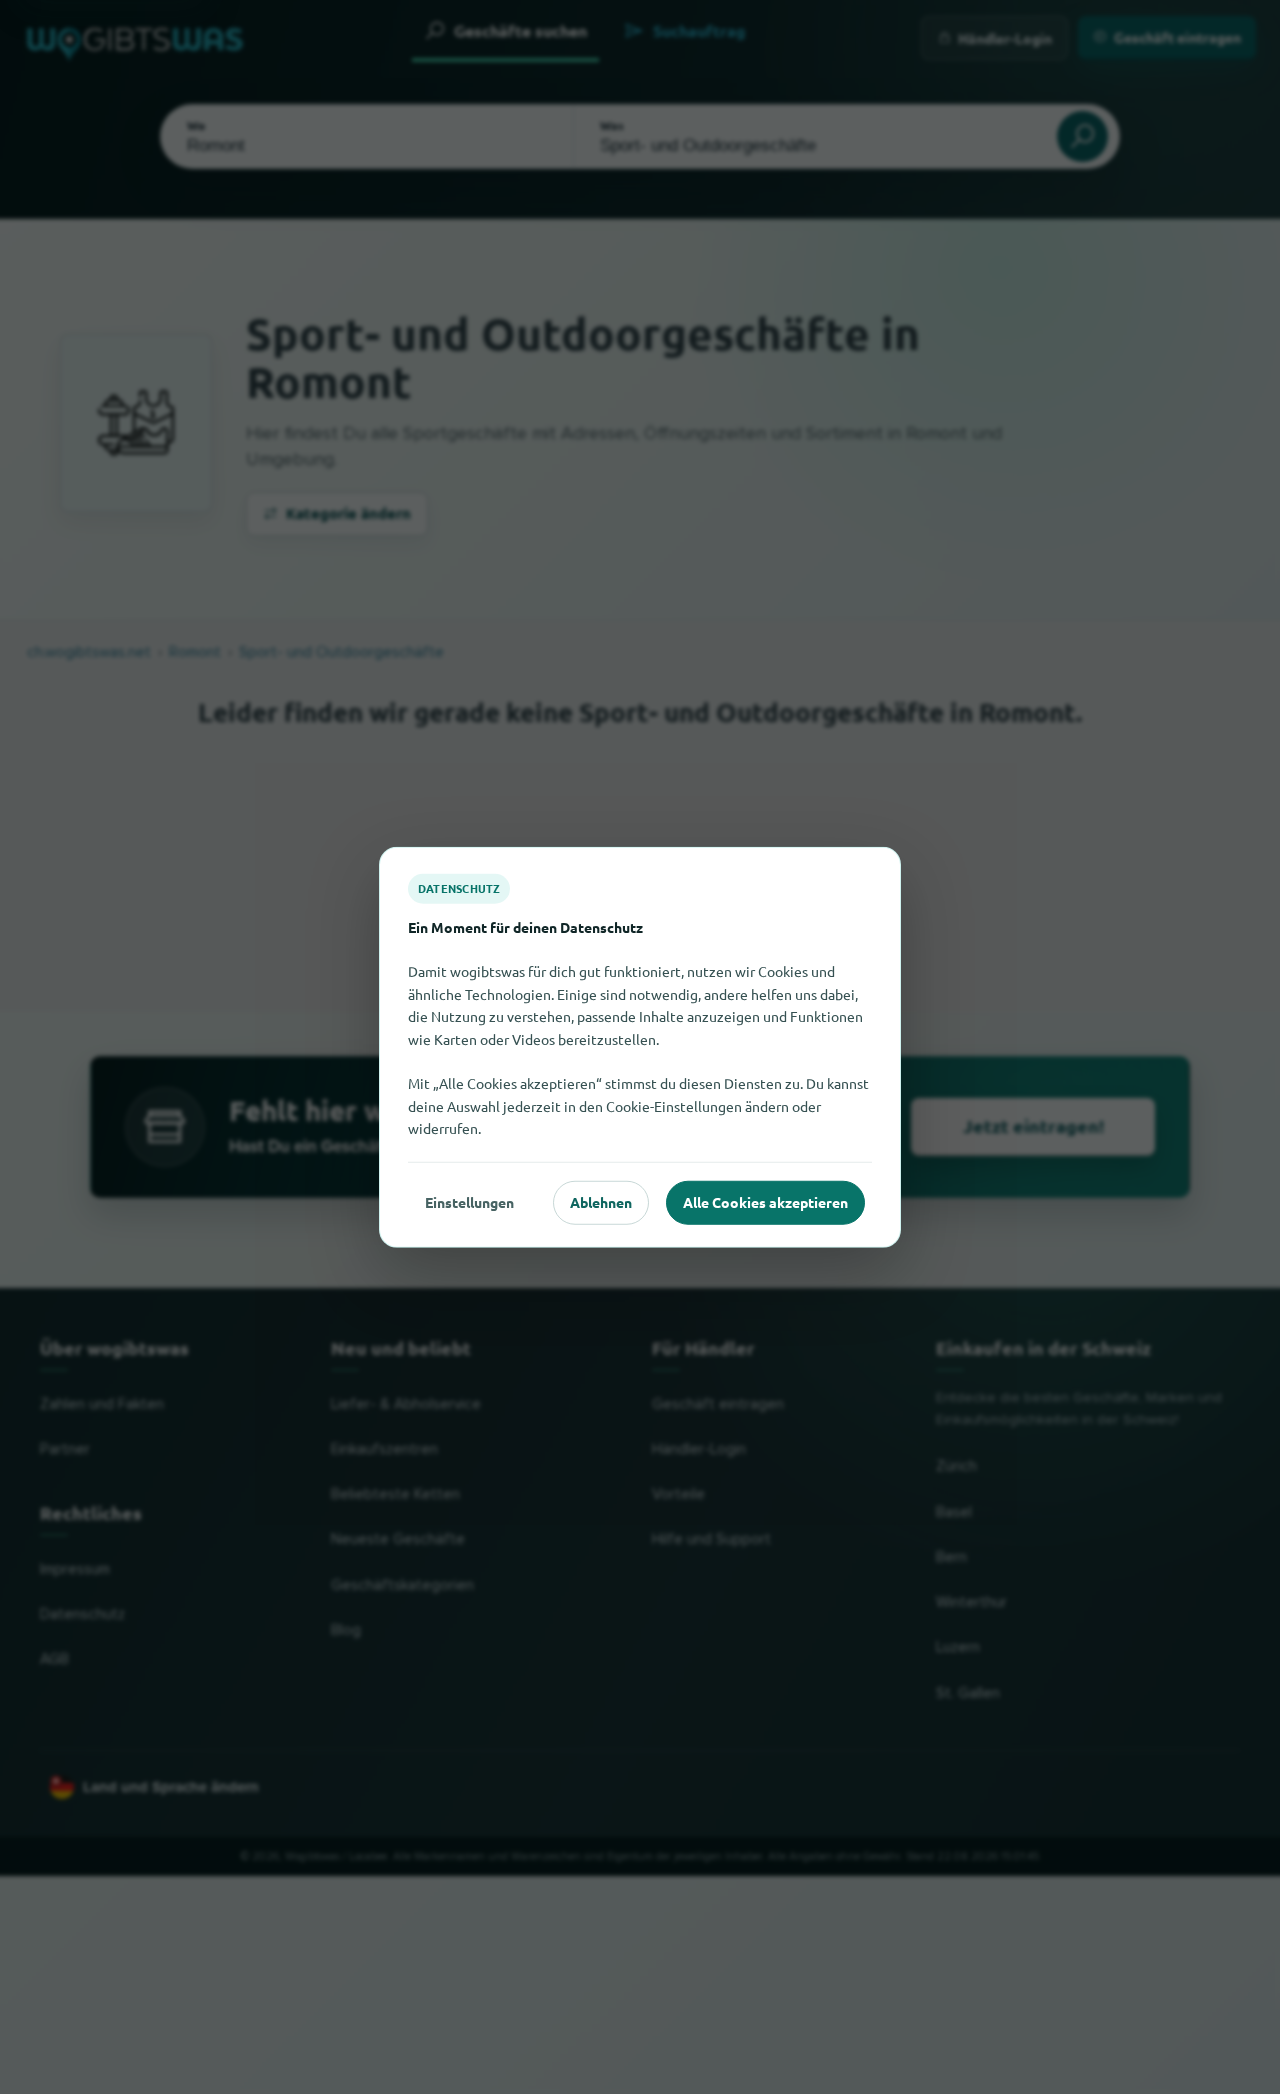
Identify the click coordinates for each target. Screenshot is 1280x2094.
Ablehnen (601, 1202)
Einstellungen (469, 1202)
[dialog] (640, 1047)
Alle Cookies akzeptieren (765, 1202)
